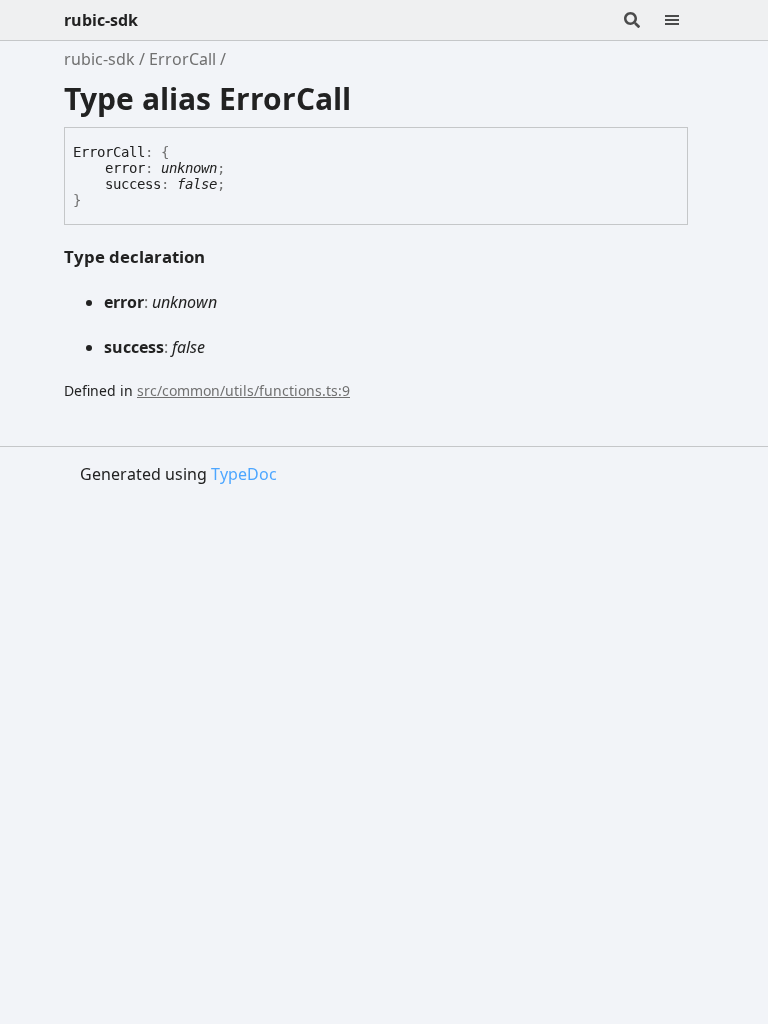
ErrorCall (182, 59)
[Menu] (684, 20)
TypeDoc (244, 474)
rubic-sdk (101, 20)
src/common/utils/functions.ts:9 (243, 390)
